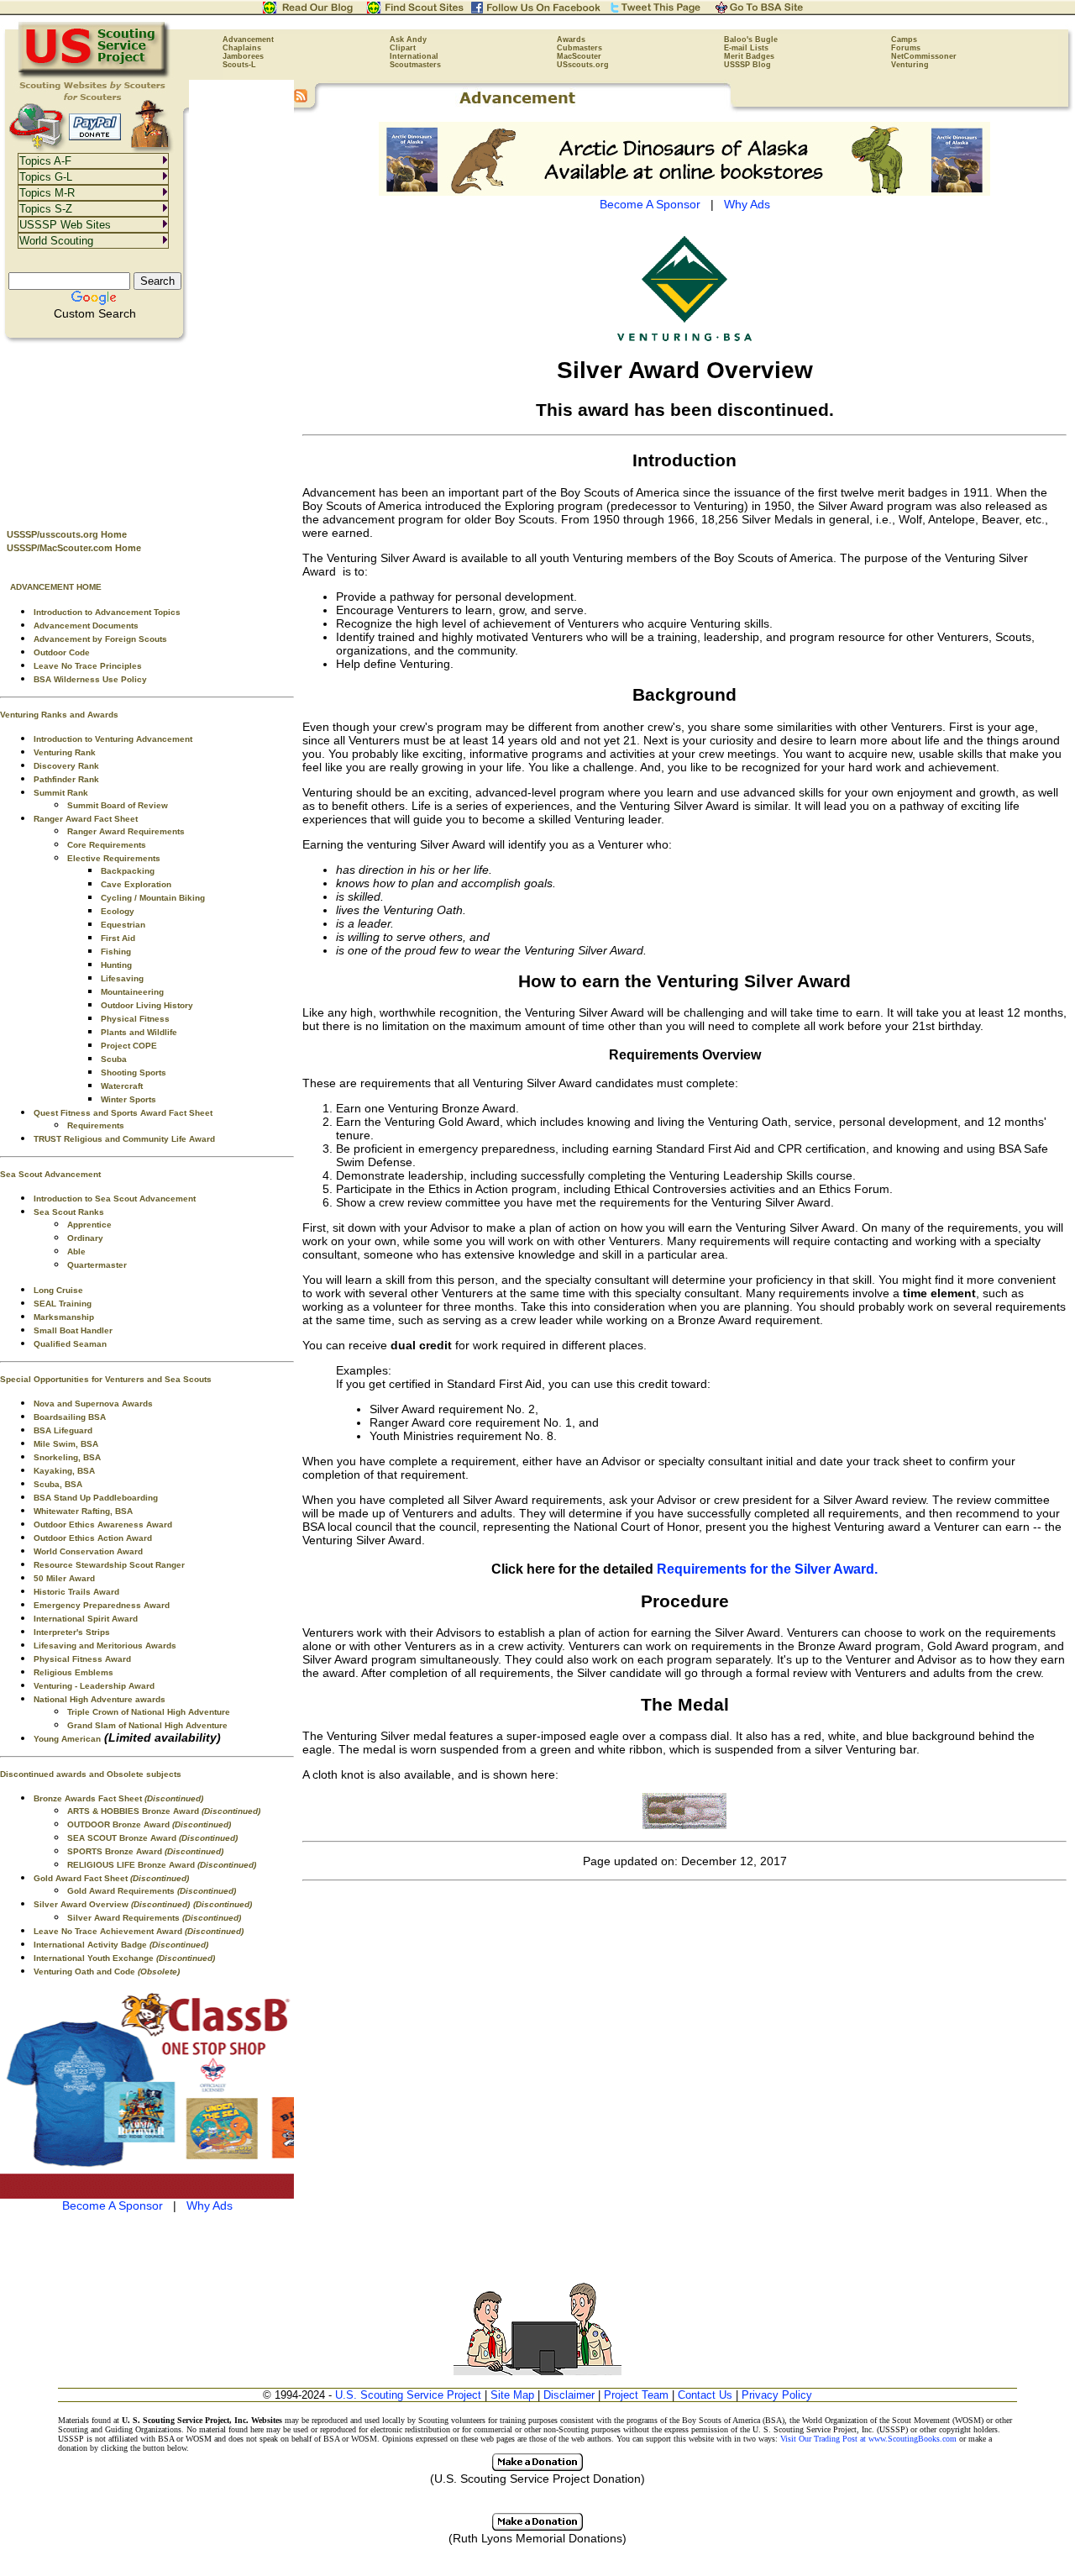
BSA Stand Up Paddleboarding (96, 1498)
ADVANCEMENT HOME (56, 587)
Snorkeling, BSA (67, 1457)
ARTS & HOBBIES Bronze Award (164, 1811)
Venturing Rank (65, 752)
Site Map (512, 2395)
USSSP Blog (747, 65)
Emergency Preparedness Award (102, 1605)
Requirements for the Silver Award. (767, 1569)
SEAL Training (63, 1304)
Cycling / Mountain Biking (153, 898)
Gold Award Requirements (152, 1891)
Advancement (248, 39)
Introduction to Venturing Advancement (113, 739)
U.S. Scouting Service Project (408, 2395)
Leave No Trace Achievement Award (139, 1931)
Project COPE (129, 1046)
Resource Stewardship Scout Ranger (109, 1565)
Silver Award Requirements (154, 1918)
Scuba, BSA (58, 1484)
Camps (904, 39)
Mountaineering (132, 992)
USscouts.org (583, 65)
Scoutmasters (415, 65)
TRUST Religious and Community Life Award (124, 1139)
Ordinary (85, 1238)
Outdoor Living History (147, 1005)
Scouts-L (239, 65)
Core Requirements (107, 845)
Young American (67, 1739)
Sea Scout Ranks (69, 1212)
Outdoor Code (62, 652)
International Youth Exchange (124, 1958)
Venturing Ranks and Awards (59, 715)
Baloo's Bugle (751, 39)
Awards (571, 39)
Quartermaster (97, 1265)
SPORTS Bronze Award (145, 1851)
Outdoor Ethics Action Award (93, 1538)
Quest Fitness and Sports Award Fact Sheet (123, 1113)
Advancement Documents (86, 626)
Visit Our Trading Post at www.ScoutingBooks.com (868, 2439)
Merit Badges (749, 56)
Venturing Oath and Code (107, 1971)
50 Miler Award (64, 1578)
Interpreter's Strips (72, 1632)
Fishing (116, 952)
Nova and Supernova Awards (93, 1404)
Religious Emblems (73, 1672)
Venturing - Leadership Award (94, 1686)
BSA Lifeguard (63, 1430)
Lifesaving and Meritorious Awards (105, 1645)
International (414, 56)
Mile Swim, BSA (66, 1444)
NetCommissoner (924, 56)
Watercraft (122, 1086)
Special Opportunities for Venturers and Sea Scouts (106, 1379)
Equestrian (123, 925)
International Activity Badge (121, 1945)
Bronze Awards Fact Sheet (118, 1798)
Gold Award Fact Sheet (111, 1878)
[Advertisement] (147, 429)
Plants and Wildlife (139, 1032)
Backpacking (128, 871)
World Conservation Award (88, 1551)
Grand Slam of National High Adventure (147, 1725)
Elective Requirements (114, 858)
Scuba (114, 1059)
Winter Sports (128, 1099)
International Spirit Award (86, 1619)
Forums (906, 48)
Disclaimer (569, 2395)
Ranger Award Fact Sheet (86, 819)
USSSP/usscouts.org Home (67, 534)
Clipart (403, 48)
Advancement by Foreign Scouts (100, 639)
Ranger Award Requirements (126, 831)
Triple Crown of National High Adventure (149, 1712)
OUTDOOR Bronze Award (149, 1824)
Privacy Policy (777, 2395)
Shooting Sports (134, 1072)
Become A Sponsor (113, 2205)
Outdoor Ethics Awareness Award (103, 1525)
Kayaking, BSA (64, 1471)
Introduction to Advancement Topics (107, 612)
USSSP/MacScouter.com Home (74, 548)
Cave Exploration (136, 884)
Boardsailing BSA (70, 1417)
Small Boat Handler (73, 1330)
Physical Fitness (135, 1019)
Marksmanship (64, 1317)
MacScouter (579, 56)
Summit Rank (61, 793)
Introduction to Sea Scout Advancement (115, 1199)
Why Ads (210, 2205)
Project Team (636, 2395)
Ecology (118, 911)
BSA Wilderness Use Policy (90, 679)
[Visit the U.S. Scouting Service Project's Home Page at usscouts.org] (94, 76)
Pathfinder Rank (66, 779)
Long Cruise (58, 1290)
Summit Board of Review (118, 805)
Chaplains (242, 48)
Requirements (96, 1125)
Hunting (116, 965)
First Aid (118, 938)
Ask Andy (408, 39)
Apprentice (89, 1225)
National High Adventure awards (100, 1699)
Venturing (910, 65)
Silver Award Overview (112, 1904)
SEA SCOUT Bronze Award (152, 1838)
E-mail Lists (746, 48)
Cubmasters (579, 48)
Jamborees (243, 56)
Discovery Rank (66, 766)
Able (76, 1251)
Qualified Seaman (70, 1344)
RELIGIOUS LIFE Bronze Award (162, 1865)
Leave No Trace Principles (88, 666)
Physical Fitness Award (82, 1659)
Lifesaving (122, 978)
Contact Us (705, 2395)
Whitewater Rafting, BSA (83, 1511)
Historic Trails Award (76, 1592)
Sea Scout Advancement (50, 1174)
